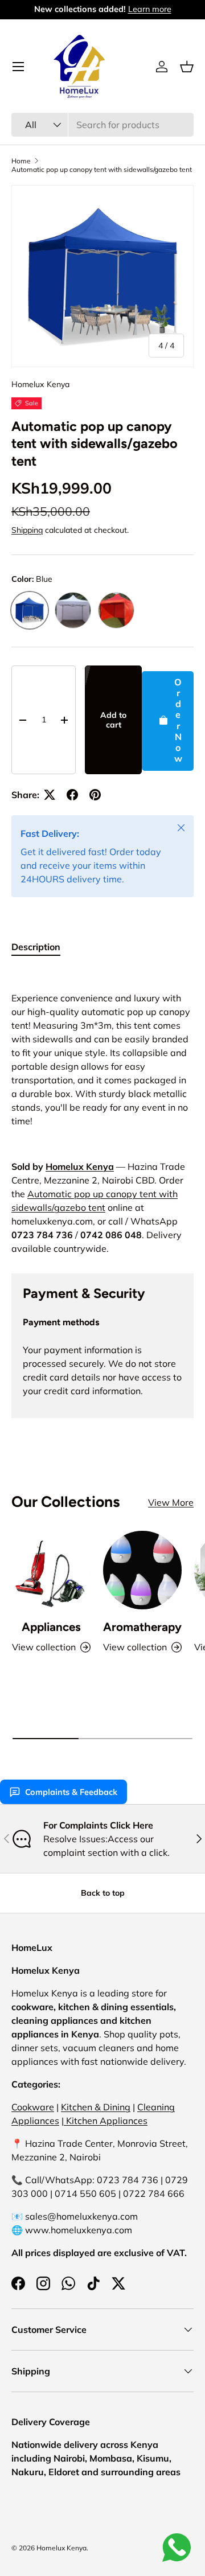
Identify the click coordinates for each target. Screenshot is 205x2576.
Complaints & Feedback (71, 1792)
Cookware (33, 2107)
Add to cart (113, 720)
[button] (187, 67)
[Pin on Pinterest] (95, 795)
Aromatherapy (142, 1627)
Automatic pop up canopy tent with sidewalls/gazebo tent (102, 169)
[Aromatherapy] (142, 1570)
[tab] (36, 947)
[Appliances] (51, 1570)
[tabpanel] (102, 1112)
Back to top (103, 1893)
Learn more (150, 9)
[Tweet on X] (50, 795)
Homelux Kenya (40, 384)
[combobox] (102, 125)
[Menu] (18, 67)
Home (21, 161)
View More (171, 1502)
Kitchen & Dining (96, 2107)
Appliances (51, 1627)
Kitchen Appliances (106, 2121)
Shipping (27, 530)
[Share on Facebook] (72, 795)
